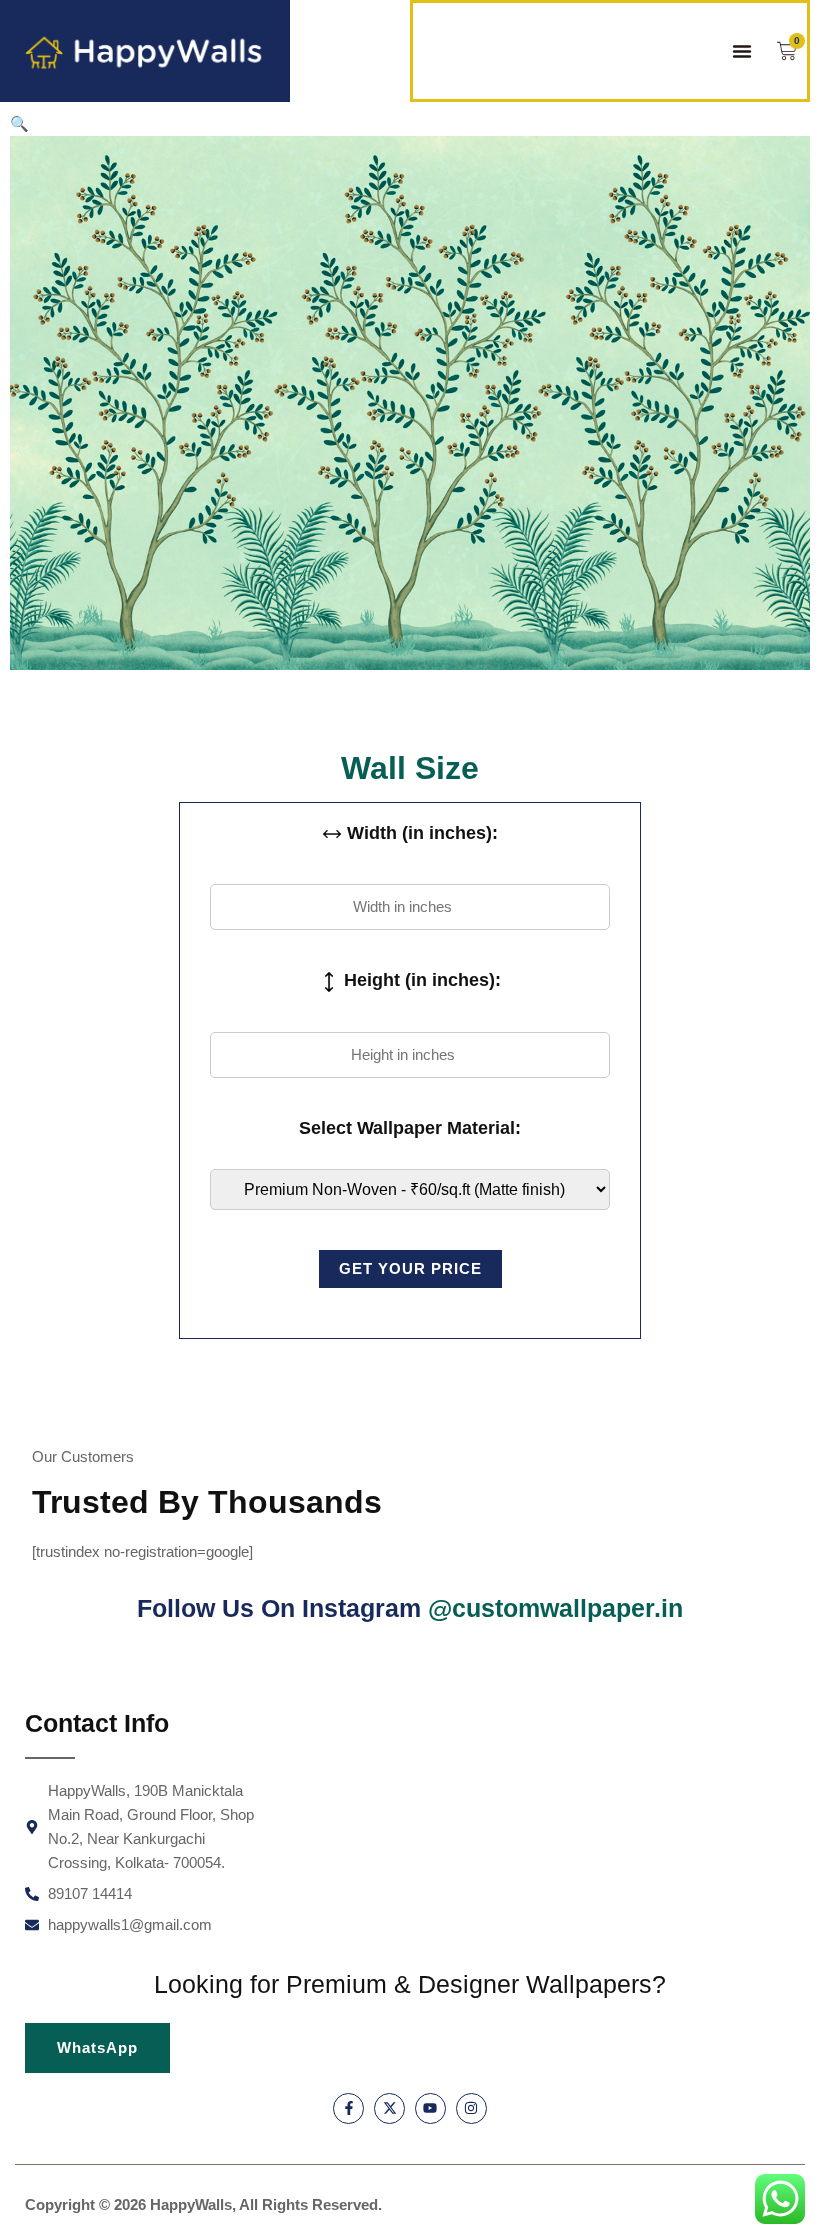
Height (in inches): (420, 980)
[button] (742, 51)
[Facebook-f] (348, 2108)
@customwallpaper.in (555, 1608)
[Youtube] (430, 2108)
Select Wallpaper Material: (410, 1128)
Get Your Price (410, 1268)
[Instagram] (471, 2108)
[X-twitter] (389, 2108)
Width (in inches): (420, 833)
